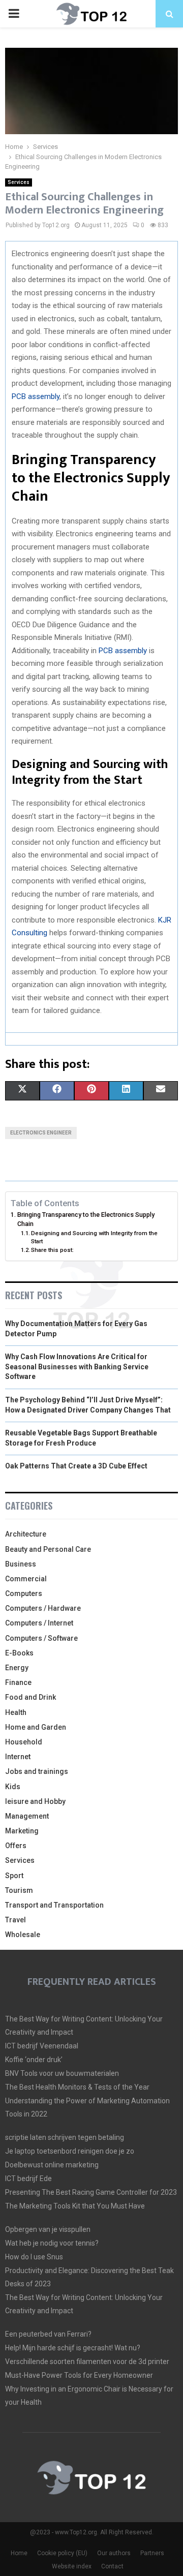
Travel (16, 1920)
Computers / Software (41, 1638)
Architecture (26, 1534)
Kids (13, 1787)
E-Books (19, 1653)
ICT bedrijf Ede (28, 2179)
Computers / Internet (39, 1623)
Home (19, 2553)
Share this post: (52, 1250)
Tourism (19, 1890)
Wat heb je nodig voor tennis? (52, 2243)
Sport (14, 1876)
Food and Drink (30, 1697)
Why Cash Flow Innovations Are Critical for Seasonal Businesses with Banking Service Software (77, 1367)
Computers (24, 1593)
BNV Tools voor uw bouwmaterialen (62, 2073)
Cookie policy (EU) (62, 2553)
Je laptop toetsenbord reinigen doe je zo (70, 2151)
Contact (112, 2566)
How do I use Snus (34, 2257)
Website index (72, 2566)
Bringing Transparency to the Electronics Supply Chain (86, 1219)
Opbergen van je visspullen (48, 2229)
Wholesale (23, 1935)
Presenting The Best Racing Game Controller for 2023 (91, 2192)
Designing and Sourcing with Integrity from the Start (94, 1237)
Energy (17, 1668)
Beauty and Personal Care (48, 1549)
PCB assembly (36, 396)
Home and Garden (36, 1727)
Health (16, 1712)
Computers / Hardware (43, 1608)
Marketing (22, 1831)
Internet (18, 1757)
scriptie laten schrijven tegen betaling (65, 2137)
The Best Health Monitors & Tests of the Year (77, 2087)
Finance (18, 1682)
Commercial (26, 1579)
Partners (152, 2553)
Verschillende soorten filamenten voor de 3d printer (87, 2362)
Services (19, 182)
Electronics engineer (41, 1133)
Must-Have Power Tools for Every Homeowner (79, 2375)
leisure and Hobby (35, 1801)
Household (24, 1742)
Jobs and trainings (37, 1771)
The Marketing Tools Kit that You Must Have (75, 2206)
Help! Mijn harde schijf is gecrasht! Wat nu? (73, 2348)
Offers (16, 1846)
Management (27, 1816)
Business (21, 1564)
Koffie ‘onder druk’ (34, 2060)
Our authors (114, 2553)
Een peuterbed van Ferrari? (48, 2334)
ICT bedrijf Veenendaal (42, 2046)
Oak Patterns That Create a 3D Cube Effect (76, 1466)
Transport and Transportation (54, 1905)
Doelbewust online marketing (52, 2165)
